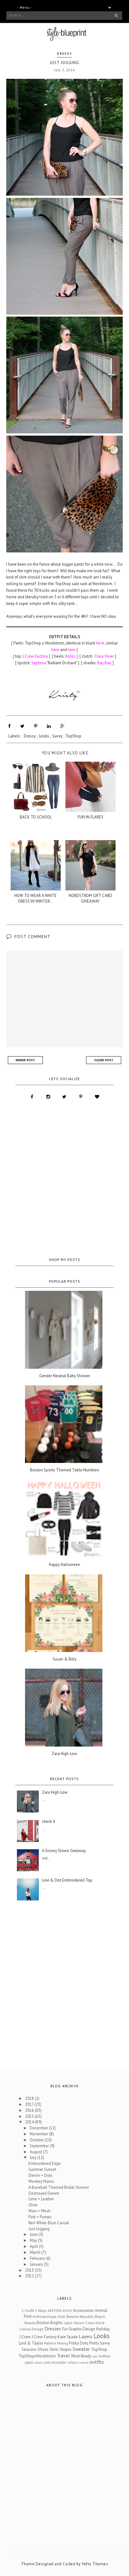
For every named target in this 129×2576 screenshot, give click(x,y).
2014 (30, 2122)
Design (38, 2329)
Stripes (66, 2349)
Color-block (95, 2323)
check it (49, 1822)
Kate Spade (68, 2337)
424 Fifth (55, 2310)
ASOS (67, 2310)
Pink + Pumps (40, 2217)
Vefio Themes (95, 2564)
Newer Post (25, 1060)
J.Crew (25, 2337)
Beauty (30, 2323)
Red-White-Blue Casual (49, 2223)
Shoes (43, 2349)
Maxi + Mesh (39, 2211)
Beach (100, 2316)
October (37, 2140)
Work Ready (81, 2356)
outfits (97, 2362)
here (72, 650)
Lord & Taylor (31, 2343)
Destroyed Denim (44, 2193)
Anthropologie (45, 2316)
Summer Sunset (42, 2169)
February (38, 2258)
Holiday (103, 2329)
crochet (84, 2362)
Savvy (57, 736)
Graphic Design (82, 2329)
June (34, 2234)
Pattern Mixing (56, 2343)
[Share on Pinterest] (36, 726)
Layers (85, 2336)
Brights (57, 2323)
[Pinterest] (81, 1097)
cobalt (38, 2362)
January (37, 2264)
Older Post (104, 1060)
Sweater (81, 2349)
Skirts (54, 2349)
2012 (30, 2276)
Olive (33, 2205)
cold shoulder (55, 2362)
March (36, 2252)
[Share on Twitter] (22, 726)
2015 (30, 2116)
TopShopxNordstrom (37, 2356)
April (34, 2246)
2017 (30, 2104)
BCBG (62, 2317)
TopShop (73, 736)
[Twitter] (64, 1097)
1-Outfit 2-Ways (34, 2310)
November (39, 2134)
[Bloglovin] (97, 1097)
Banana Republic (80, 2316)
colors (72, 2362)
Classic (79, 2323)
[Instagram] (48, 1097)
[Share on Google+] (62, 726)
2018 (30, 2098)
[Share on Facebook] (9, 726)
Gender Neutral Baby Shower (65, 1376)
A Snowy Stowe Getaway (64, 1851)
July (34, 2158)
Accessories (83, 2310)
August (36, 2152)
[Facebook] (32, 1097)
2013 (30, 2270)
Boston (43, 2323)
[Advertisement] (64, 1179)
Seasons (29, 2349)
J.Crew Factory (44, 2337)
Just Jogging (39, 2229)
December (39, 2128)
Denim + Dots (41, 2175)
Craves (25, 2329)
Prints (94, 2343)
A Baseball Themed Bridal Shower (59, 2187)
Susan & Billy (64, 1659)
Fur (65, 2329)
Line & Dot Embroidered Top (67, 1880)
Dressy (64, 54)
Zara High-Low (64, 1754)
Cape (68, 2323)
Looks (44, 736)
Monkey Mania (41, 2181)
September (40, 2146)
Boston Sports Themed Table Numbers (65, 1470)
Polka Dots (79, 2343)
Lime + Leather (41, 2199)
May (34, 2240)
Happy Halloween (64, 1565)
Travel (63, 2356)
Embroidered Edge (45, 2163)
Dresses (53, 2329)
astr (95, 2356)
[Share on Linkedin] (49, 726)
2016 (30, 2110)
